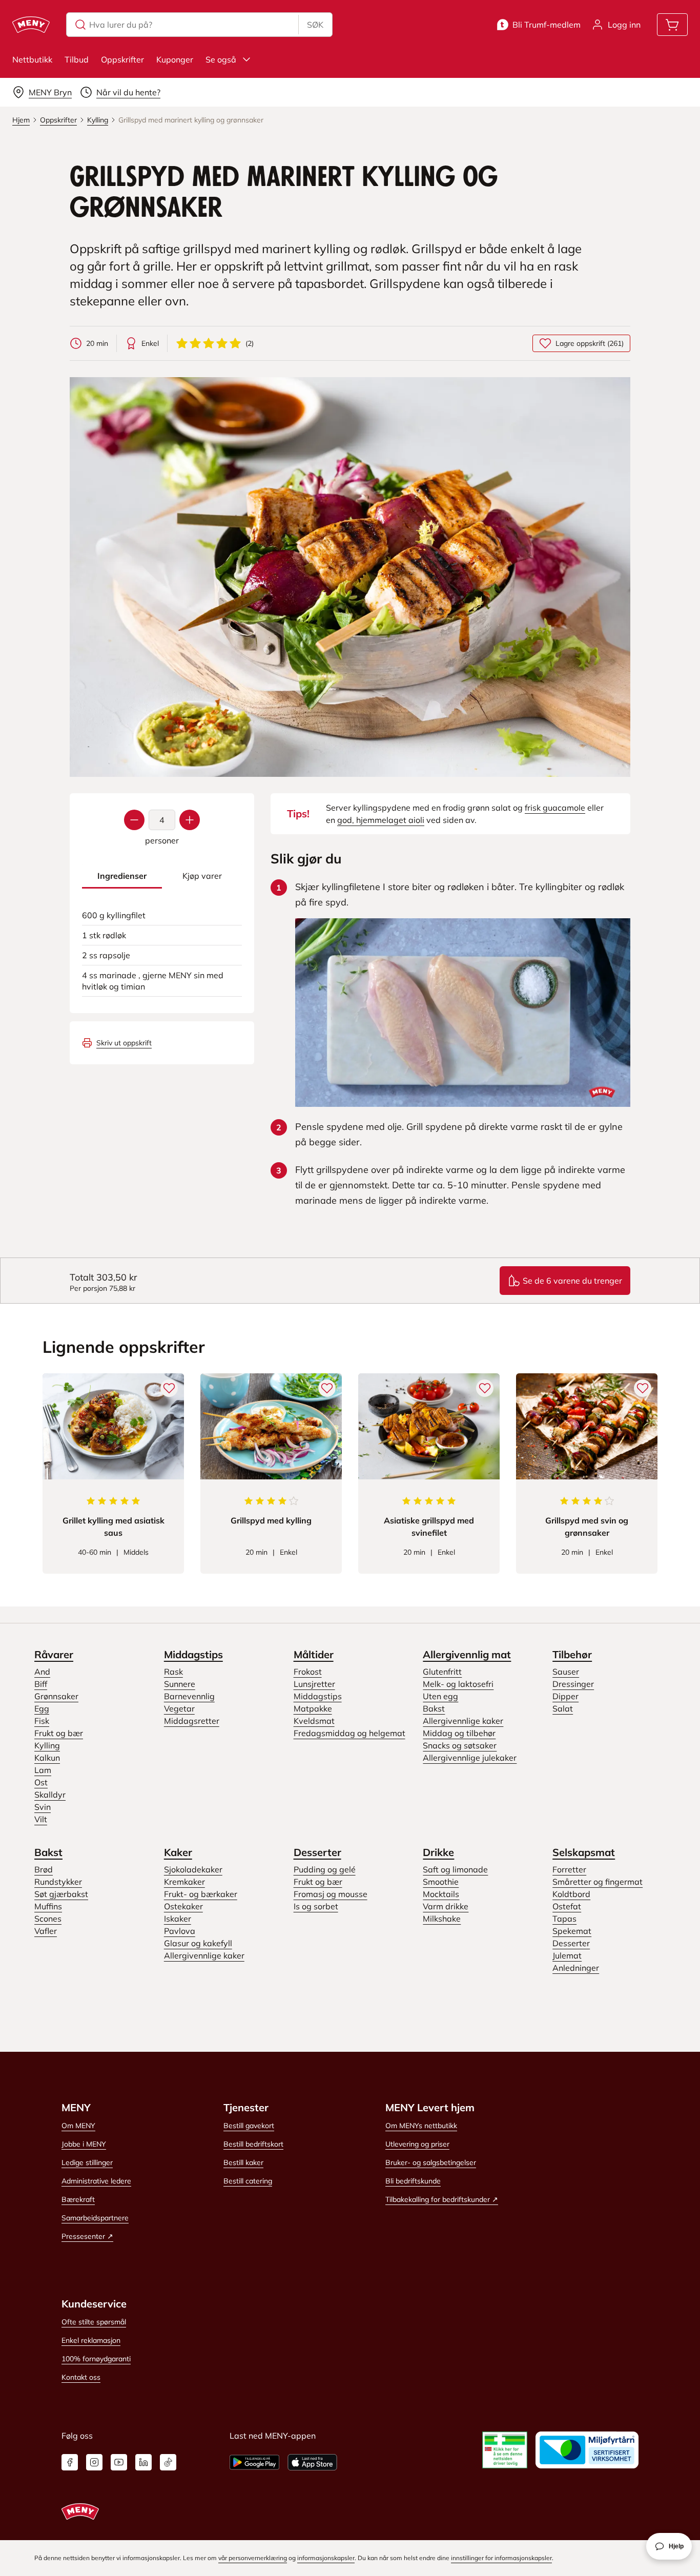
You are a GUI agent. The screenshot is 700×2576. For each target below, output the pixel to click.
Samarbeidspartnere (95, 2218)
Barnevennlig (189, 1696)
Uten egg (440, 1696)
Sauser (566, 1672)
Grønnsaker (56, 1696)
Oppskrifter (122, 59)
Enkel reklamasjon (91, 2340)
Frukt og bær (59, 1733)
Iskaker (178, 1919)
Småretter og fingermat (598, 1882)
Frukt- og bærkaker (201, 1894)
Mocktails (441, 1894)
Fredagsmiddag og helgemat (349, 1733)
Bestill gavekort (249, 2126)
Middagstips (193, 1654)
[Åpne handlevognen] (672, 25)
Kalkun (47, 1758)
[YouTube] (119, 2462)
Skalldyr (50, 1795)
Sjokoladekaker (193, 1869)
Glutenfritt (442, 1672)
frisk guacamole (555, 808)
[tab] (122, 876)
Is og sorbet (316, 1906)
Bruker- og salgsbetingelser (431, 2162)
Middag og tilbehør (459, 1733)
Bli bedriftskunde (413, 2181)
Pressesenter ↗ (87, 2236)
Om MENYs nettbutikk (421, 2126)
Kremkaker (184, 1882)
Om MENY (78, 2126)
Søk (315, 25)
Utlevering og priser (417, 2144)
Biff (41, 1684)
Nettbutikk (32, 59)
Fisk (42, 1721)
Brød (44, 1869)
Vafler (46, 1931)
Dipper (565, 1696)
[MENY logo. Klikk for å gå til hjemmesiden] (31, 25)
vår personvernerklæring (253, 2558)
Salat (563, 1708)
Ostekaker (183, 1906)
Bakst (434, 1708)
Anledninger (576, 1968)
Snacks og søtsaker (460, 1745)
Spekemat (572, 1931)
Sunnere (180, 1684)
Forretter (569, 1869)
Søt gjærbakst (61, 1894)
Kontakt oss (81, 2377)
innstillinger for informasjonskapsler (501, 2558)
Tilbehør (572, 1654)
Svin (43, 1807)
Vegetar (179, 1708)
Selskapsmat (584, 1852)
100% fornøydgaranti (96, 2359)
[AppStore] (312, 2462)
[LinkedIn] (143, 2462)
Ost (41, 1782)
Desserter (317, 1852)
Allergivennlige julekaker (470, 1758)
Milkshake (442, 1919)
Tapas (564, 1919)
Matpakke (313, 1708)
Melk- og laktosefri (458, 1684)
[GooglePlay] (254, 2462)
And (42, 1672)
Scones (48, 1919)
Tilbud (77, 59)
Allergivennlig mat (467, 1654)
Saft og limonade (455, 1869)
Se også (221, 59)
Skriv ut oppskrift (124, 1043)
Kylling (47, 1745)
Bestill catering (248, 2181)
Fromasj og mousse (331, 1894)
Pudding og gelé (325, 1869)
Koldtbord (571, 1894)
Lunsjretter (314, 1684)
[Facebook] (70, 2462)
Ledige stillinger (87, 2162)
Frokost (308, 1672)
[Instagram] (94, 2462)
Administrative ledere (96, 2181)
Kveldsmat (314, 1721)
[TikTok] (168, 2462)
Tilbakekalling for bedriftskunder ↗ (442, 2199)
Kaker (178, 1852)
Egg (42, 1708)
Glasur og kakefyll (198, 1943)
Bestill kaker (243, 2162)
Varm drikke (446, 1906)
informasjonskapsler (326, 2558)
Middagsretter (192, 1721)
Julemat (567, 1955)
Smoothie (441, 1882)
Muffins (48, 1906)
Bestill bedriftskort (253, 2144)
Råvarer (54, 1654)
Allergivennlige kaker (463, 1721)
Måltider (314, 1654)
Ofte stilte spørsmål (94, 2322)
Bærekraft (78, 2199)
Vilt (41, 1819)
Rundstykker (58, 1882)
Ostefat (567, 1906)
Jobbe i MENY (84, 2144)
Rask (173, 1672)
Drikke (438, 1852)
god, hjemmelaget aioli (381, 820)
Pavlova (180, 1931)
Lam (43, 1770)
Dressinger (573, 1684)
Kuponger (175, 59)
